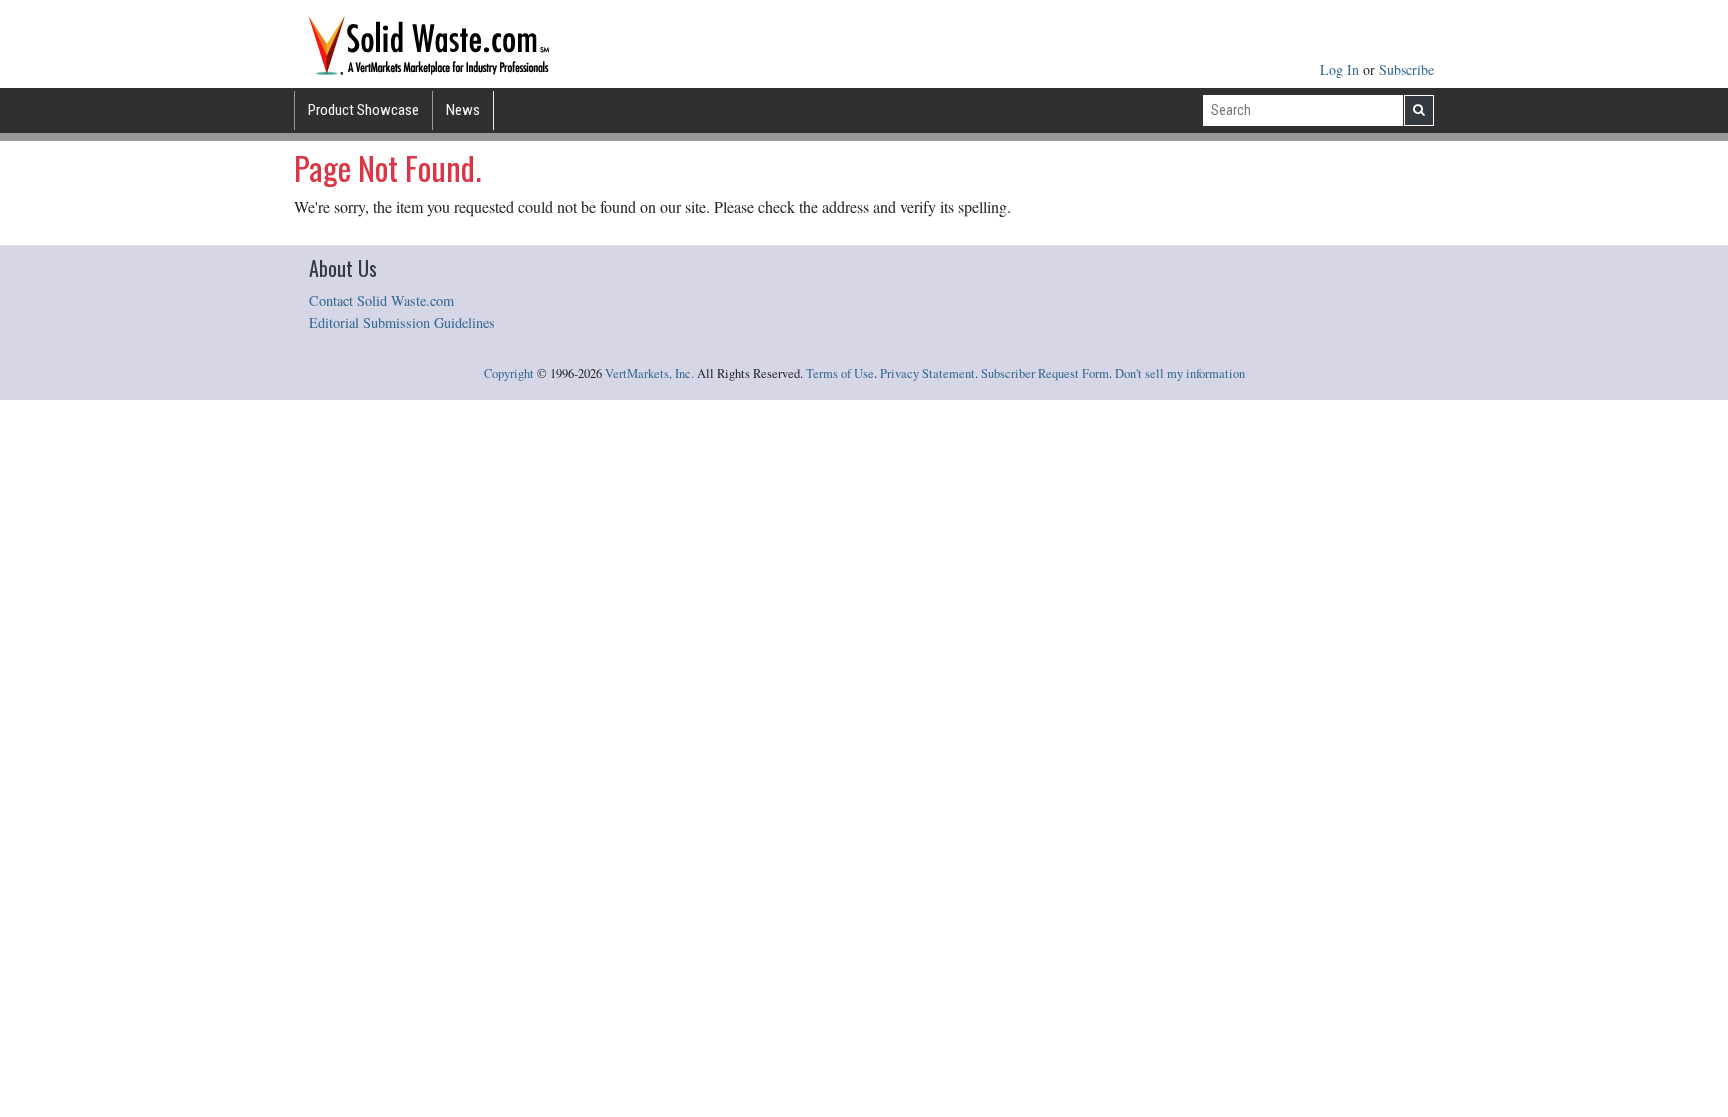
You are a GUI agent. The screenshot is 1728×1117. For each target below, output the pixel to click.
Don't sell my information (1180, 373)
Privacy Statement (927, 373)
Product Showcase (363, 110)
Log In (1341, 69)
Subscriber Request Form (1045, 373)
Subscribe (1406, 69)
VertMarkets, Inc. (649, 373)
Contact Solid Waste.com (381, 300)
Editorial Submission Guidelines (402, 322)
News (463, 110)
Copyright (509, 373)
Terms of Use (840, 373)
